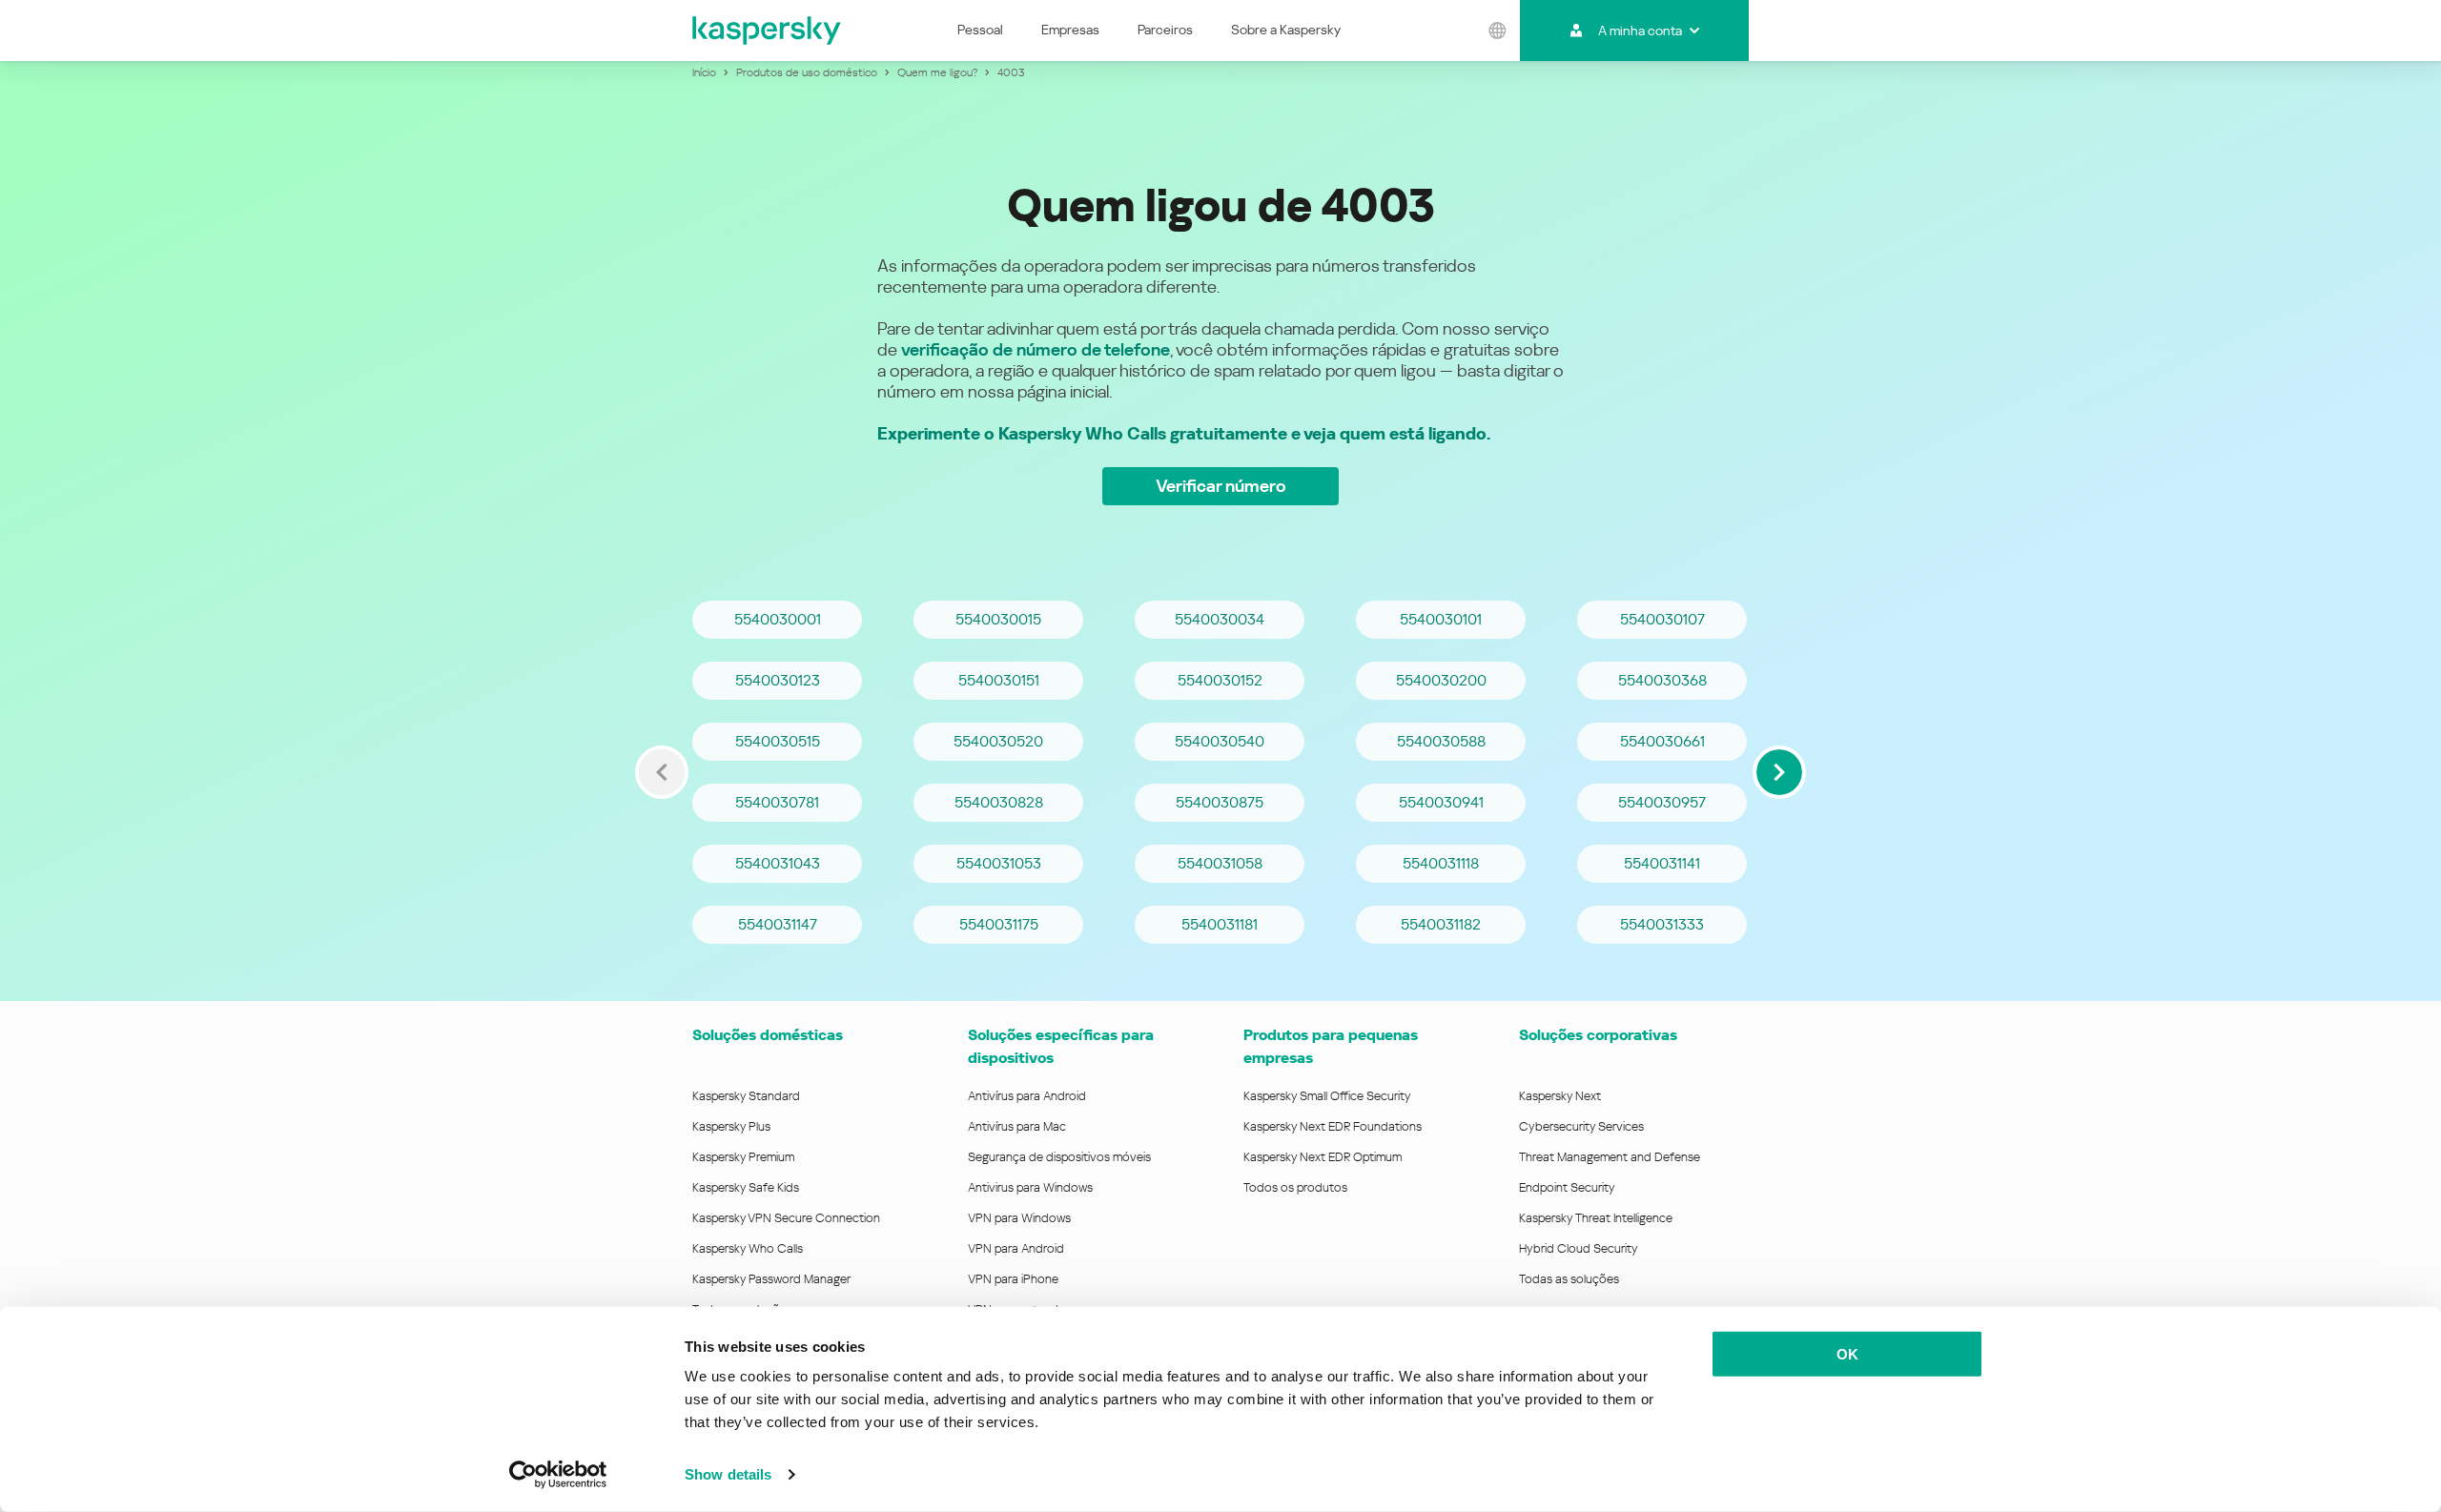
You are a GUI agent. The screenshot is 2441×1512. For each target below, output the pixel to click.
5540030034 (1220, 619)
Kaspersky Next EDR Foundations (1333, 1126)
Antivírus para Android (1027, 1096)
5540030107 (1662, 619)
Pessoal (980, 30)
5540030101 (1441, 619)
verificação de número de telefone (1036, 349)
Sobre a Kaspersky (1286, 30)
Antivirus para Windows (1030, 1187)
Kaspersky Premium (743, 1157)
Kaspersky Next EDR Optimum (1323, 1157)
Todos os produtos (1295, 1187)
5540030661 (1662, 741)
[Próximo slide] (1779, 772)
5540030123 (778, 680)
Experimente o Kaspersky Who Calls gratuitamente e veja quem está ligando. (1184, 433)
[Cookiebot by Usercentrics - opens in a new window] (558, 1475)
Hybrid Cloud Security (1579, 1248)
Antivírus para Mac (1017, 1126)
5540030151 (999, 680)
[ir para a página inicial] (768, 31)
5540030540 (1220, 741)
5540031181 (1220, 924)
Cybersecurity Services (1581, 1126)
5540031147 (778, 924)
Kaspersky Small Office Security (1327, 1096)
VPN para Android (1016, 1248)
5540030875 (1220, 802)
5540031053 (999, 863)
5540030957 (1662, 802)
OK (1847, 1354)
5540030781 (777, 802)
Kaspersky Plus (731, 1126)
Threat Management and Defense (1610, 1157)
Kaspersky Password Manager (771, 1279)
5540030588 (1441, 741)
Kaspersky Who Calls (748, 1248)
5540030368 (1662, 680)
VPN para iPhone (1013, 1279)
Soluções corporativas (1598, 1035)
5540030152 (1220, 680)
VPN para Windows (1019, 1218)
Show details (728, 1474)
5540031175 (999, 924)
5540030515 (778, 741)
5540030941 (1441, 802)
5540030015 (998, 619)
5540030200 (1441, 680)
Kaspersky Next (1560, 1096)
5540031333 (1662, 924)
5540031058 (1220, 863)
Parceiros (1165, 30)
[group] (1220, 772)
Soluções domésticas (768, 1035)
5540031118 (1441, 863)
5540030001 (778, 619)
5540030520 (998, 741)
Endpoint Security (1567, 1187)
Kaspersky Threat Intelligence (1596, 1218)
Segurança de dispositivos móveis (1059, 1157)
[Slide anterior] (662, 772)
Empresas (1070, 30)
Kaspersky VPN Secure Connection (786, 1218)
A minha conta (1640, 31)
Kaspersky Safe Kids (746, 1187)
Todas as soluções (1569, 1279)
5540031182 (1441, 924)
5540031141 (1662, 863)
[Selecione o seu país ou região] (1498, 31)
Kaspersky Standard (746, 1096)
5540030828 (999, 802)
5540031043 (778, 863)
